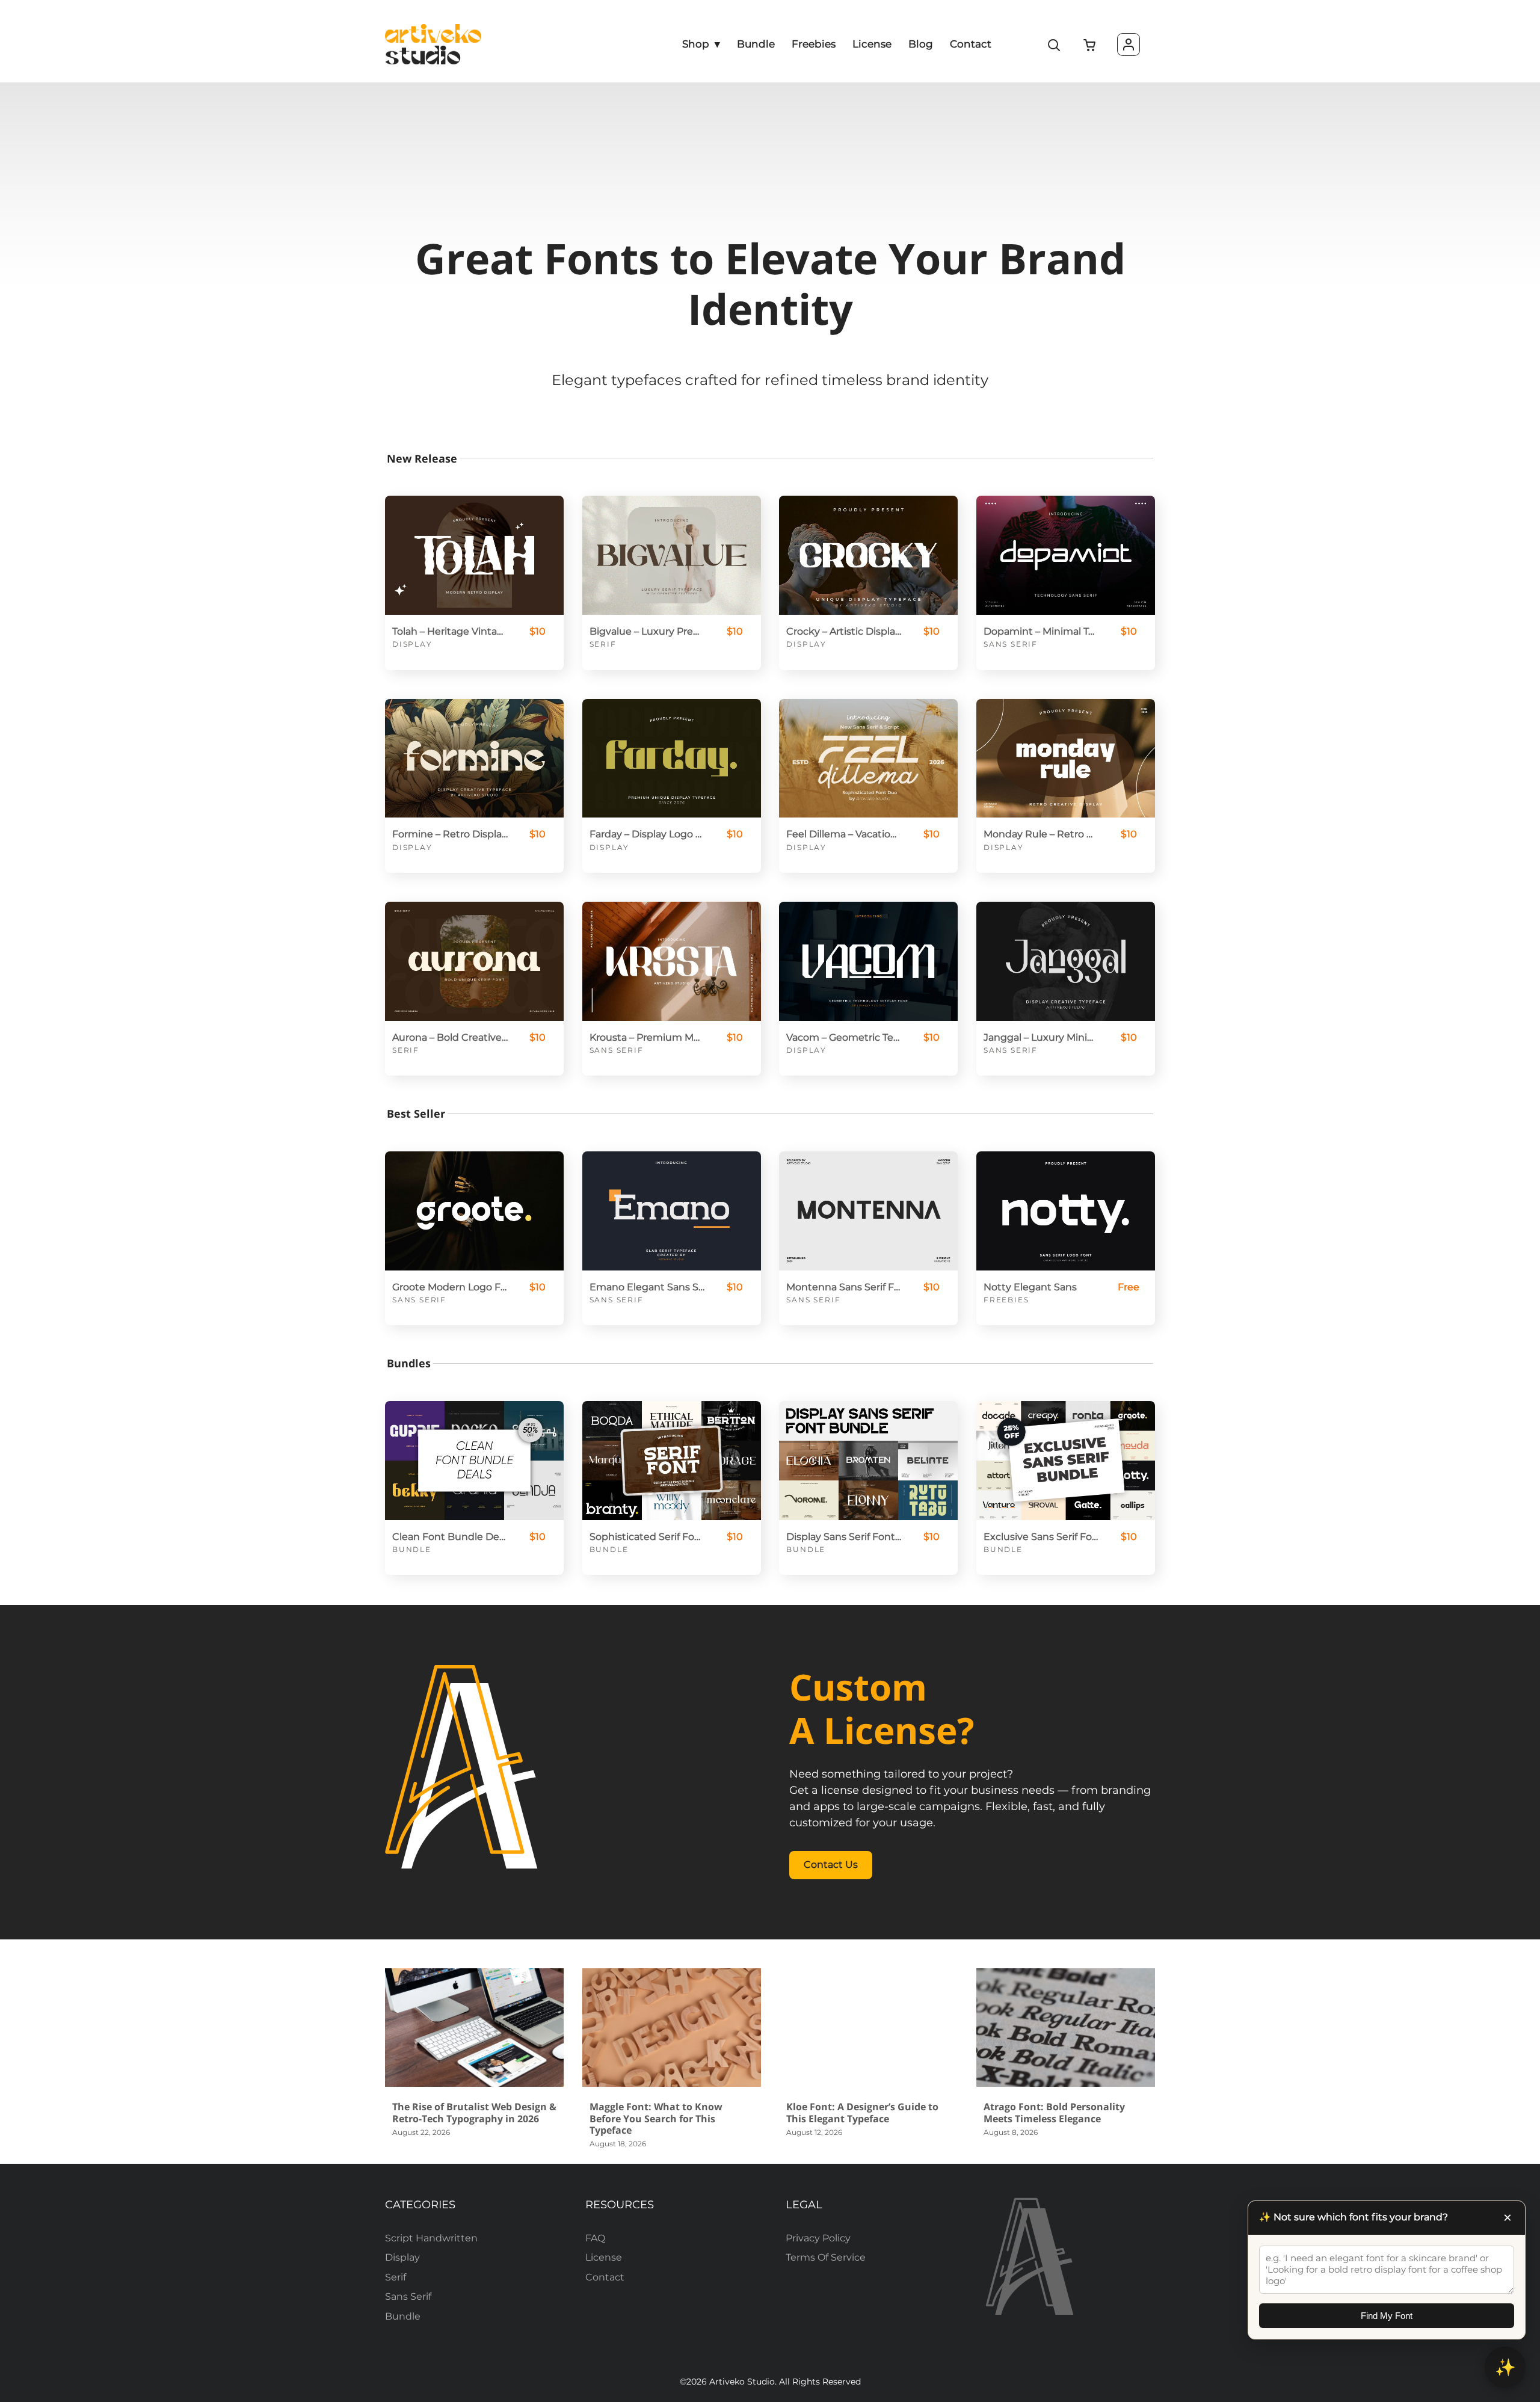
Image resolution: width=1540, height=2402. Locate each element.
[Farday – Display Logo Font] (672, 759)
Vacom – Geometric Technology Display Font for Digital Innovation (844, 1037)
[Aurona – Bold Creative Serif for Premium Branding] (474, 961)
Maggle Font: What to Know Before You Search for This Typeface (656, 2118)
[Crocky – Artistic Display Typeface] (868, 555)
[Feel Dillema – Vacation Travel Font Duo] (868, 759)
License (604, 2257)
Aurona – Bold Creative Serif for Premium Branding (450, 1037)
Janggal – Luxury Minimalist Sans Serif (1041, 1037)
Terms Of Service (826, 2257)
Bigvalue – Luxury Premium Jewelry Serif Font (647, 631)
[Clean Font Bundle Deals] (474, 1461)
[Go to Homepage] (433, 44)
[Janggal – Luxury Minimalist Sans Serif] (1066, 961)
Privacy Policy (818, 2238)
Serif (603, 644)
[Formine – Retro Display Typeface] (474, 759)
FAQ (595, 2238)
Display (412, 644)
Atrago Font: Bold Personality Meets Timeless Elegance (1054, 2112)
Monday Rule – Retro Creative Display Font (1041, 834)
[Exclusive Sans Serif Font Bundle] (1066, 1461)
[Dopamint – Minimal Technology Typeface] (1066, 555)
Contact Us (831, 1865)
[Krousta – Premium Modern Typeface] (672, 961)
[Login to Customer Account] (1129, 45)
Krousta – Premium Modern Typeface (647, 1037)
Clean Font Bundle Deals (450, 1537)
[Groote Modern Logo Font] (474, 1211)
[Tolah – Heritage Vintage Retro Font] (474, 555)
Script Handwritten (431, 2238)
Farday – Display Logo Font (647, 834)
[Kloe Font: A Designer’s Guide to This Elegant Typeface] (868, 2028)
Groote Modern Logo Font (450, 1287)
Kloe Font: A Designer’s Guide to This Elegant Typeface (862, 2112)
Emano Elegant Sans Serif (647, 1287)
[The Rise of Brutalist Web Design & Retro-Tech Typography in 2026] (474, 2028)
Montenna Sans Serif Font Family (844, 1287)
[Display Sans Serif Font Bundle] (868, 1461)
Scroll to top (1529, 2145)
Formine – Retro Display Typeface (450, 834)
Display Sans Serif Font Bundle (844, 1537)
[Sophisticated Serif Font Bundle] (672, 1461)
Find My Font (1387, 2316)
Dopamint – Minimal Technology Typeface (1041, 631)
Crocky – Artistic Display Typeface (844, 631)
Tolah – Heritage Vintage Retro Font (450, 631)
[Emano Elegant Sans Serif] (672, 1211)
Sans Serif (1011, 644)
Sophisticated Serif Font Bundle (647, 1537)
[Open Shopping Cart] (1090, 46)
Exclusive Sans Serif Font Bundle (1041, 1537)
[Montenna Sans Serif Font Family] (868, 1211)
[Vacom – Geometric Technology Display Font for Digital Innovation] (868, 961)
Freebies (1006, 1300)
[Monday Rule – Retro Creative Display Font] (1066, 759)
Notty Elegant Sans (1030, 1287)
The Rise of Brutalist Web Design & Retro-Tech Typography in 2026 (474, 2112)
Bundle (412, 1549)
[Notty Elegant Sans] (1066, 1211)
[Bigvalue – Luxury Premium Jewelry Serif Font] (672, 555)
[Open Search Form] (1055, 46)
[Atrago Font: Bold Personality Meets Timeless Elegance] (1066, 2028)
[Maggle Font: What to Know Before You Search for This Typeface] (672, 2028)
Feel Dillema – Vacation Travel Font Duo (844, 834)
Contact (605, 2277)
